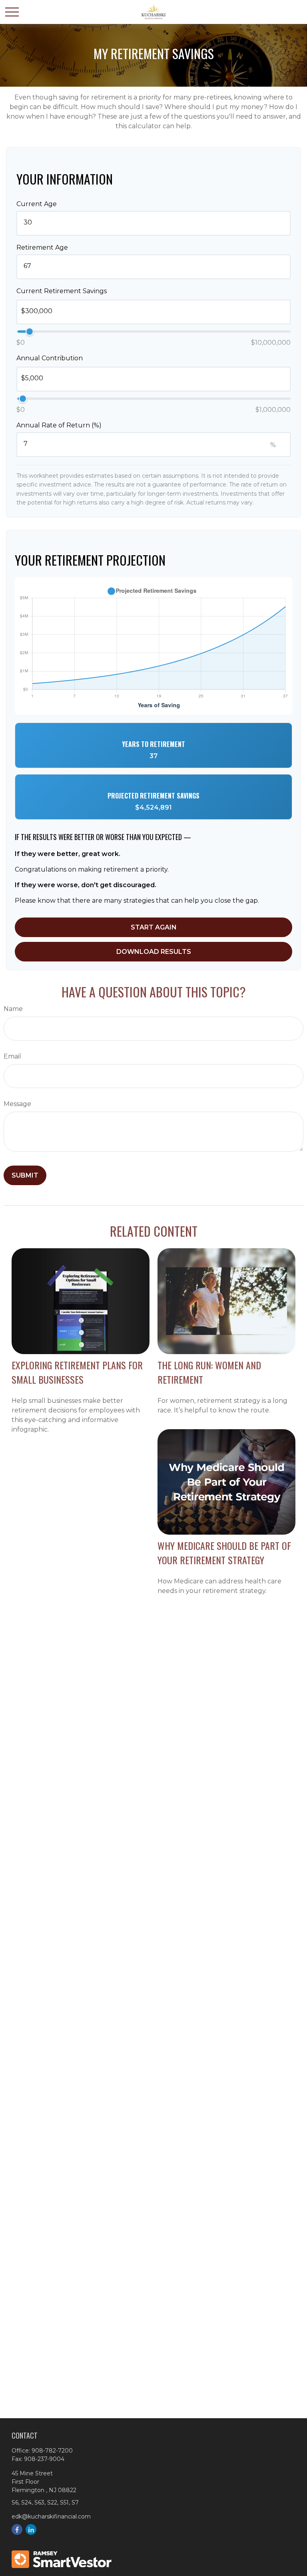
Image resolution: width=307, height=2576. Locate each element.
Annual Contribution (50, 358)
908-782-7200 (52, 2451)
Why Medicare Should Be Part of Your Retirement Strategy (224, 1553)
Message (17, 1104)
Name (13, 1009)
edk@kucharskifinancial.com (51, 2516)
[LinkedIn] (31, 2529)
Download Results (154, 952)
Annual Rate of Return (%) (59, 425)
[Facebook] (17, 2529)
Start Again (154, 927)
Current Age (37, 204)
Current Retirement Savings (62, 291)
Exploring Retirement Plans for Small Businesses (77, 1372)
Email (12, 1056)
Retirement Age (42, 247)
